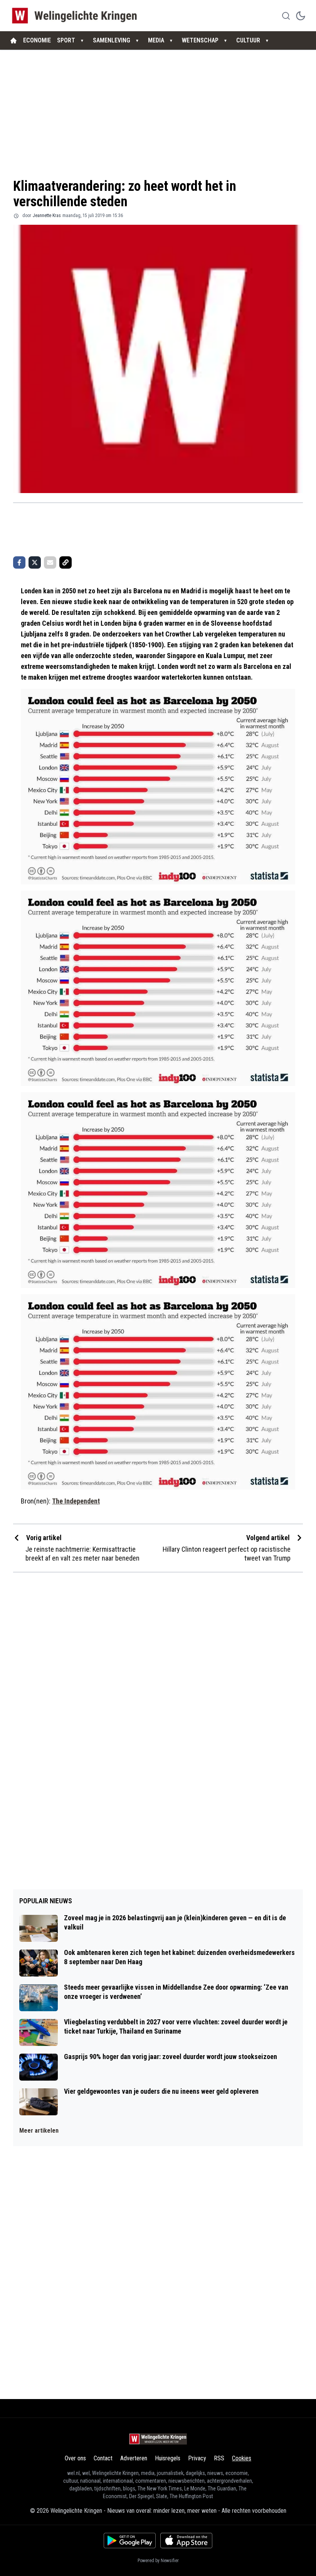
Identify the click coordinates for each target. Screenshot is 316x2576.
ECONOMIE (37, 40)
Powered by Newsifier (158, 2561)
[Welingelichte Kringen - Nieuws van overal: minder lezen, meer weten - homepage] (76, 16)
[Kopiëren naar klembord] (66, 562)
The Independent (76, 1501)
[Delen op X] (35, 562)
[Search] (286, 16)
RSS (219, 2458)
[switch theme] (301, 16)
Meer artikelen (39, 2131)
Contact (103, 2458)
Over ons (75, 2458)
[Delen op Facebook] (19, 562)
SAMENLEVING (112, 40)
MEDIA (156, 40)
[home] (13, 40)
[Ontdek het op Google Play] (130, 2541)
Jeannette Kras (47, 216)
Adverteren (134, 2458)
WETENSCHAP (200, 40)
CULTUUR (248, 40)
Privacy (197, 2458)
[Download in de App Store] (186, 2541)
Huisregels (168, 2458)
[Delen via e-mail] (50, 562)
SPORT (66, 40)
